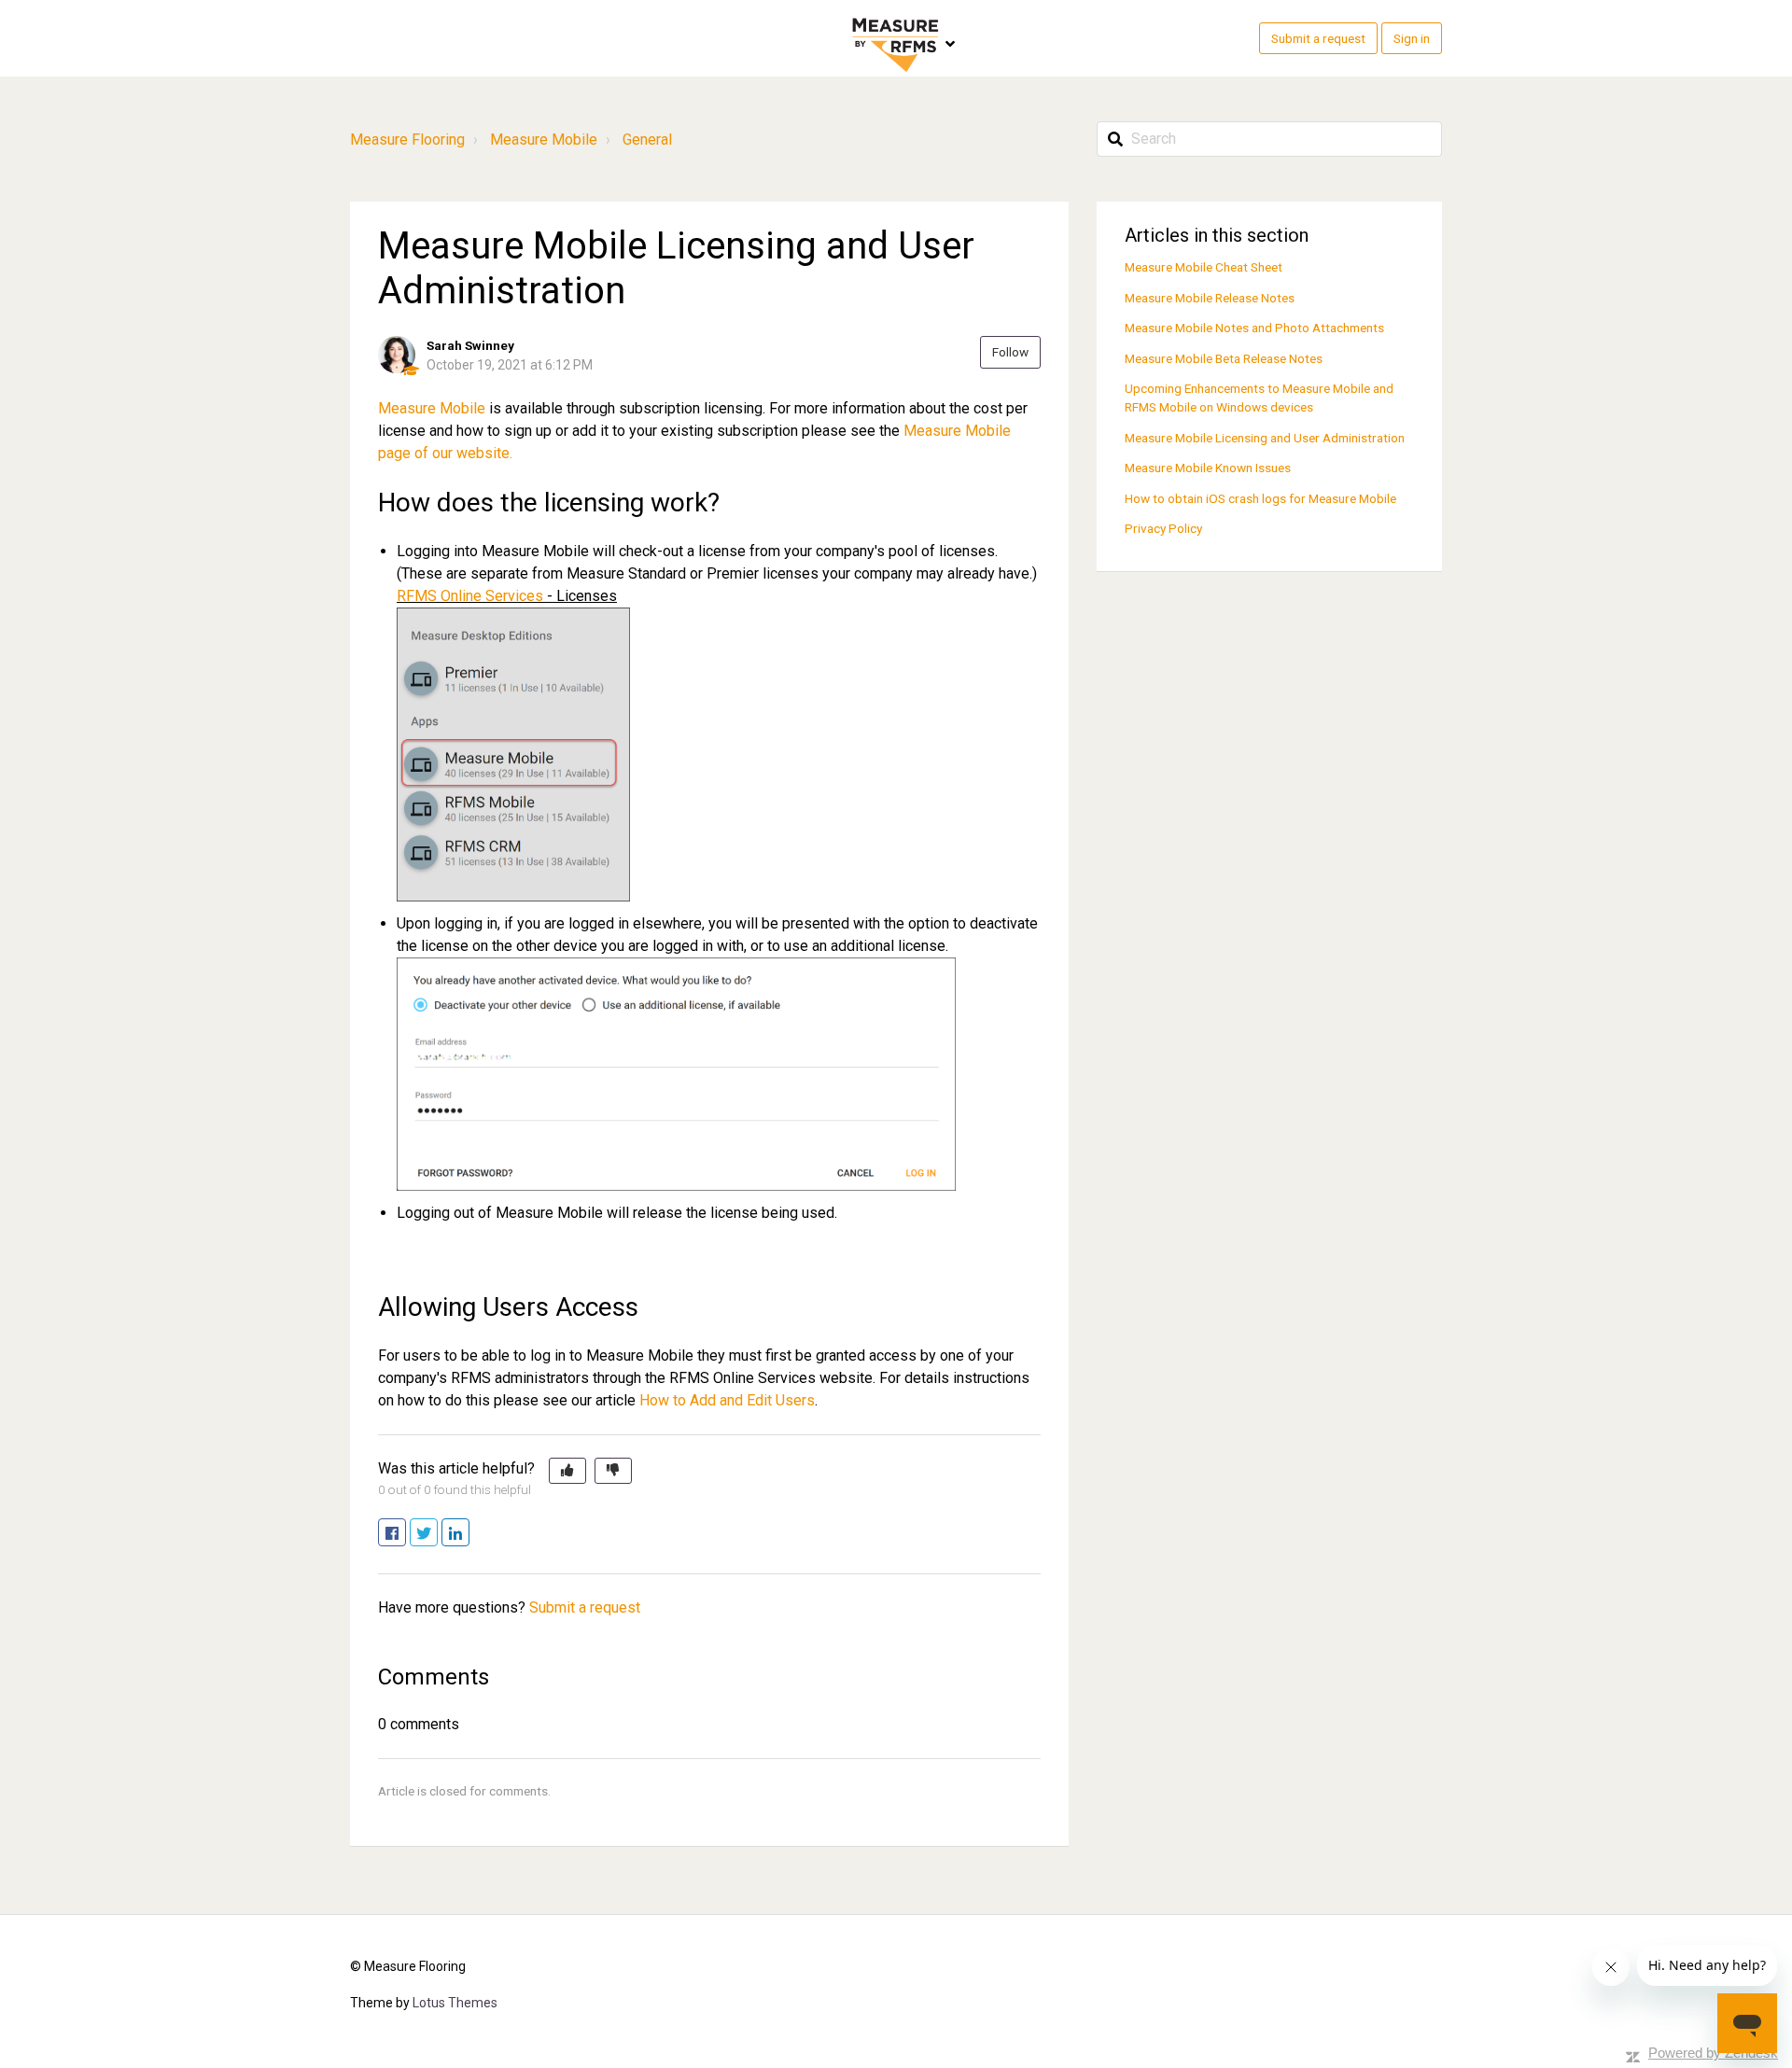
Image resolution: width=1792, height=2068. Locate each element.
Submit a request (1318, 38)
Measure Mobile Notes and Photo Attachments (1254, 328)
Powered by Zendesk (1713, 2053)
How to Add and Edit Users (727, 1400)
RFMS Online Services (470, 596)
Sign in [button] (1412, 38)
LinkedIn (469, 1534)
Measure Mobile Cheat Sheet (1204, 267)
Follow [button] (1010, 352)
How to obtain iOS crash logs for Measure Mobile (1260, 498)
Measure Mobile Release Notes (1210, 298)
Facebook (406, 1534)
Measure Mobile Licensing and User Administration (1265, 438)
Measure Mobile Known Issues (1208, 468)
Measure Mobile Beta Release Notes (1224, 358)
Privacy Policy (1163, 528)
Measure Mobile (544, 140)
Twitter (437, 1534)
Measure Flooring (407, 140)
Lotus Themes (455, 2003)
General (647, 140)
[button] (567, 1471)
